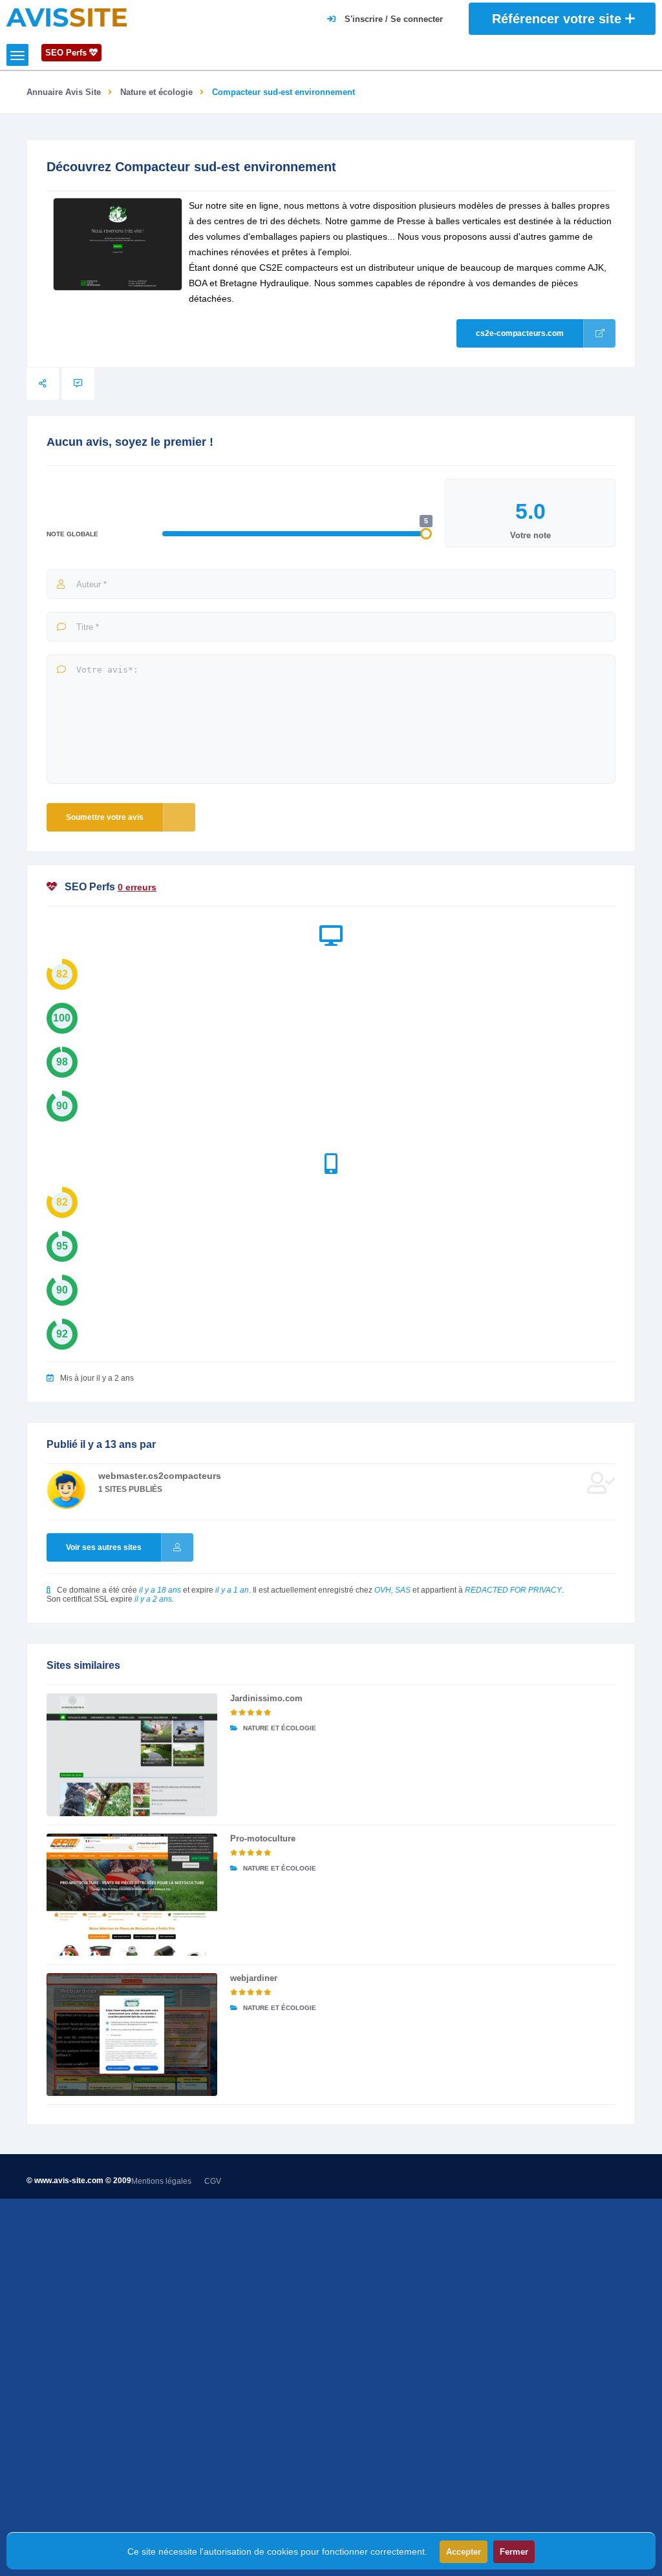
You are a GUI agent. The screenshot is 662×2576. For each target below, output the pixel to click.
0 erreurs (137, 887)
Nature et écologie (156, 92)
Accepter (464, 2552)
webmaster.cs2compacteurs (160, 1476)
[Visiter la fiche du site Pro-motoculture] (132, 1895)
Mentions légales (161, 2181)
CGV (213, 2181)
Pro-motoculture (263, 1838)
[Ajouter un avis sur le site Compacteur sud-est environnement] (78, 384)
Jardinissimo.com (266, 1698)
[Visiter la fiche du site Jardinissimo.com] (132, 1755)
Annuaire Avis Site (64, 92)
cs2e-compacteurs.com (520, 333)
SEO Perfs (67, 53)
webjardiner (254, 1978)
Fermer (514, 2552)
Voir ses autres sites (104, 1547)
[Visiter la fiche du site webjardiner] (132, 2035)
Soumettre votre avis (105, 817)
